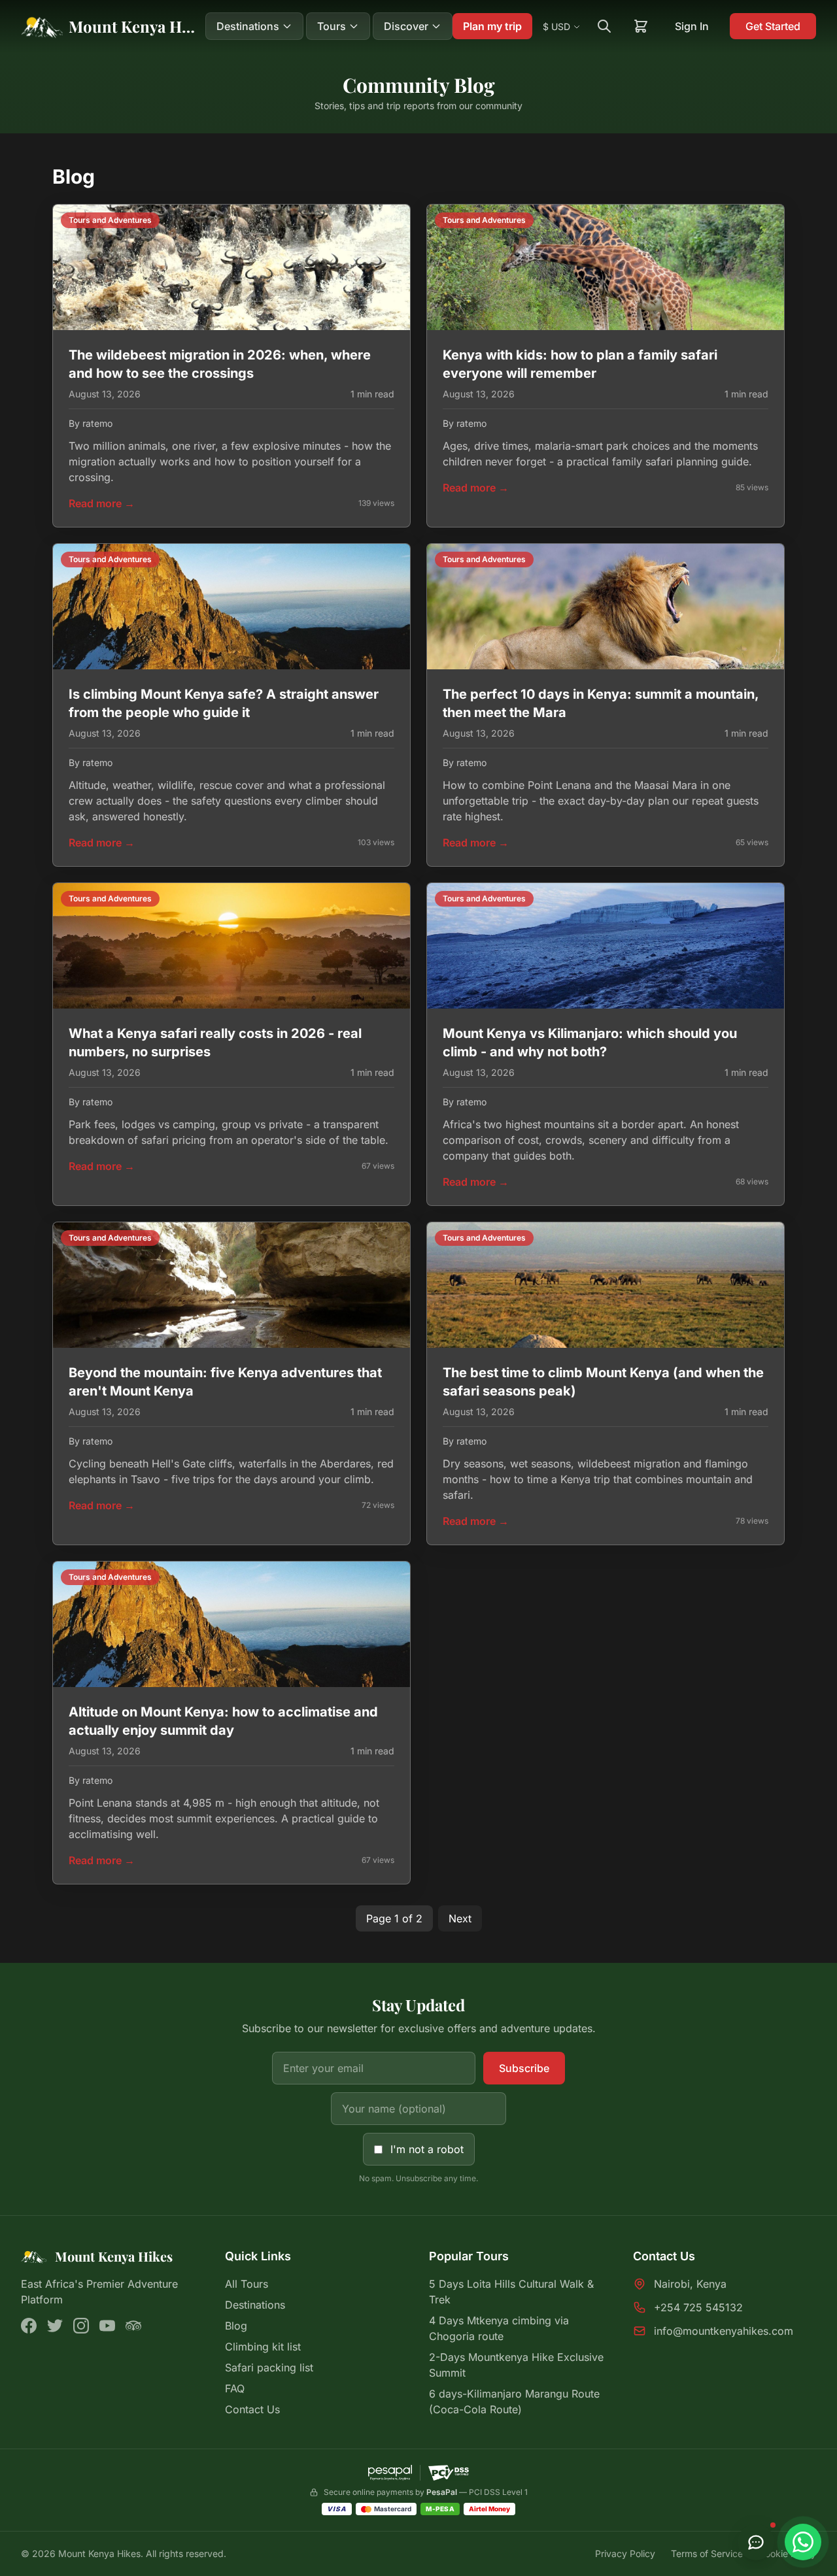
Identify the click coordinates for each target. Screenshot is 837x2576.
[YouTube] (107, 2326)
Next (460, 1918)
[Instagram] (81, 2326)
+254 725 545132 (698, 2307)
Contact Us (252, 2409)
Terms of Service (707, 2553)
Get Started (773, 26)
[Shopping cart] (641, 26)
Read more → (102, 503)
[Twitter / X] (55, 2326)
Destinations (255, 2305)
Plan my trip (492, 26)
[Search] (604, 26)
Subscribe (524, 2068)
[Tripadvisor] (133, 2326)
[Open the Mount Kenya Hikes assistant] (756, 2542)
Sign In (692, 26)
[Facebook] (29, 2326)
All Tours (247, 2284)
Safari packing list (269, 2367)
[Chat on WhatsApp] (803, 2542)
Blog (236, 2326)
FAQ (235, 2388)
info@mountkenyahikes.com (724, 2331)
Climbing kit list (263, 2347)
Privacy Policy (625, 2553)
